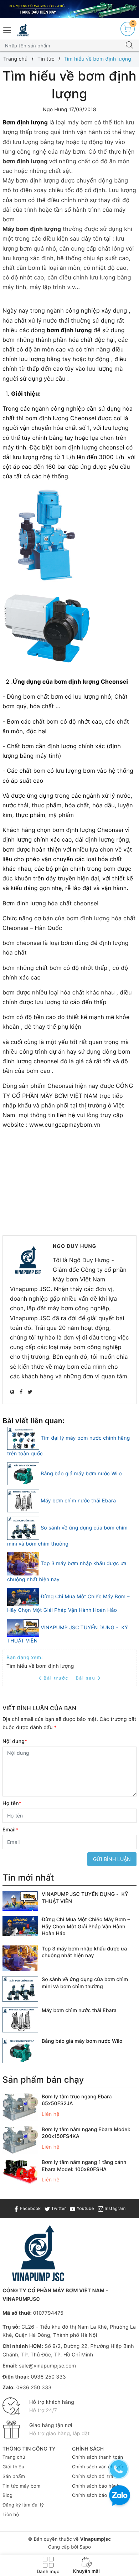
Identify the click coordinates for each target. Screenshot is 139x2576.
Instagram (114, 2208)
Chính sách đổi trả (93, 2477)
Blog (7, 2495)
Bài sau (85, 1678)
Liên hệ (11, 2515)
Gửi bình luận (112, 1859)
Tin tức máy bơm (22, 2486)
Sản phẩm (14, 2477)
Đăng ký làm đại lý (23, 2505)
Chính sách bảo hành (96, 2486)
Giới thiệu (13, 2467)
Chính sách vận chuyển (98, 2467)
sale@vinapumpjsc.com (47, 2366)
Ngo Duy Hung (75, 1246)
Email (10, 1830)
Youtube (84, 2208)
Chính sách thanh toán (97, 2457)
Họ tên (12, 1803)
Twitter (58, 2208)
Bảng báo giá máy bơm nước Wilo (81, 1474)
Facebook (30, 2208)
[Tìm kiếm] (129, 46)
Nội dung (15, 1741)
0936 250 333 (48, 2377)
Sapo (85, 2547)
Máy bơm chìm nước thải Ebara (78, 1501)
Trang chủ (14, 2457)
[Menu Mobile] (7, 29)
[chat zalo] (120, 2496)
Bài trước (57, 1678)
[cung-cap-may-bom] (69, 9)
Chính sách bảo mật (95, 2495)
